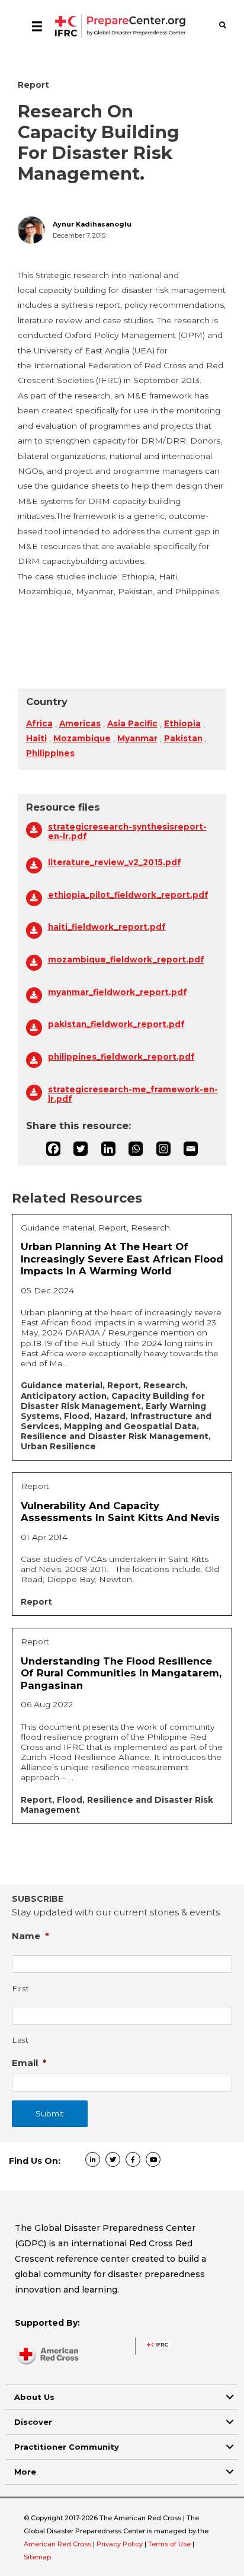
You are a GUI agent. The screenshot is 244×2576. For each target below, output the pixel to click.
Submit (50, 2113)
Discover (33, 2422)
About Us (34, 2397)
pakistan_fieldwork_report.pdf (116, 1024)
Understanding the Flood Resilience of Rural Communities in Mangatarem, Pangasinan (121, 1673)
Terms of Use (169, 2544)
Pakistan (183, 738)
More (25, 2472)
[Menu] (37, 26)
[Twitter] (81, 1149)
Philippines (50, 753)
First (21, 1989)
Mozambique (82, 738)
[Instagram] (163, 1149)
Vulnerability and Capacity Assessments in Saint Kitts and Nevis (120, 1512)
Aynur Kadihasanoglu (92, 224)
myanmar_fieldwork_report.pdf (118, 992)
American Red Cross (58, 2544)
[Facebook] (53, 1149)
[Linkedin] (108, 1149)
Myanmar (137, 738)
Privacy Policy (121, 2544)
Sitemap (37, 2557)
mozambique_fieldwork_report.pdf (126, 959)
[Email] (191, 1149)
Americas (80, 723)
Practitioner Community (67, 2447)
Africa (39, 723)
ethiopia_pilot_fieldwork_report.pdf (128, 895)
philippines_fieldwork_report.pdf (121, 1057)
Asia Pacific (132, 723)
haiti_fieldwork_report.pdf (107, 927)
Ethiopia (182, 723)
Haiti (36, 738)
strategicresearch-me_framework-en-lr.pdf (133, 1094)
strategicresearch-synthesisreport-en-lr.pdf (127, 831)
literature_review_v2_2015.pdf (115, 862)
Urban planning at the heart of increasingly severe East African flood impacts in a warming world (122, 1259)
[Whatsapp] (136, 1149)
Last (21, 2040)
